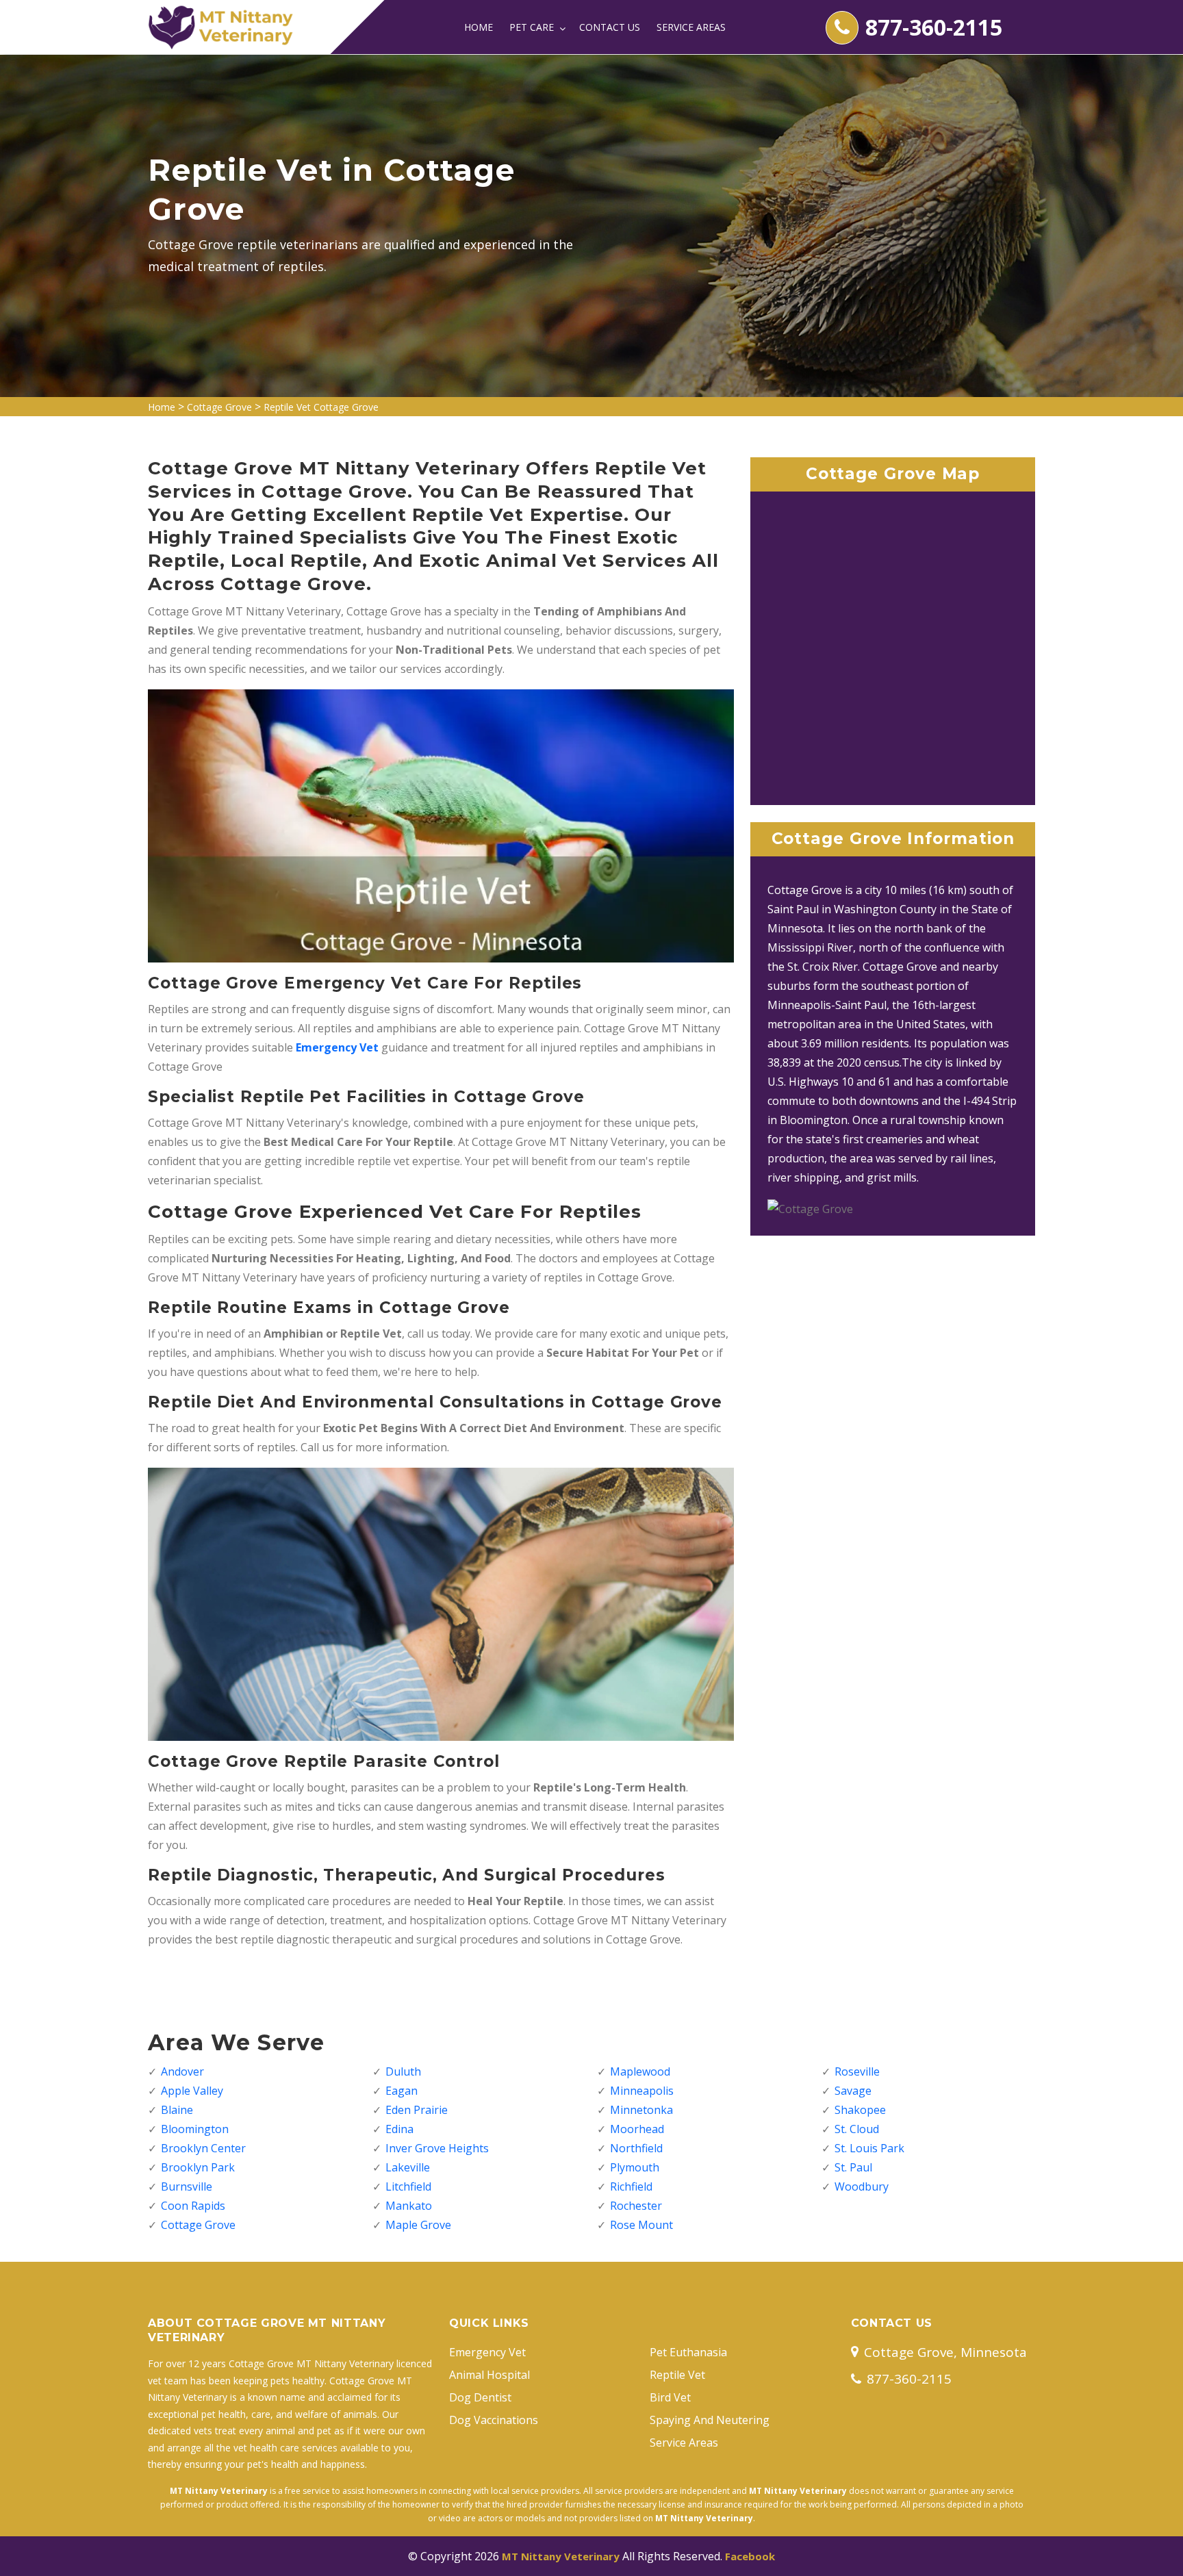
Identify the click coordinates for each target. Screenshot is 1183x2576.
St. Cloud (857, 2129)
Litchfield (408, 2186)
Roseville (857, 2071)
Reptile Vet (677, 2375)
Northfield (636, 2148)
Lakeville (408, 2167)
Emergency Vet (337, 1047)
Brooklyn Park (198, 2167)
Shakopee (860, 2110)
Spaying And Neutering (710, 2420)
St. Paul (853, 2167)
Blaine (177, 2110)
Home (479, 27)
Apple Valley (192, 2091)
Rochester (636, 2206)
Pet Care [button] (533, 27)
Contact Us (610, 27)
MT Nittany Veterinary (561, 2556)
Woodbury (862, 2186)
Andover (182, 2071)
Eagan (402, 2091)
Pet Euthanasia (688, 2352)
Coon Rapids (193, 2206)
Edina (399, 2129)
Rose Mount (641, 2225)
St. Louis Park (869, 2148)
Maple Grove (418, 2225)
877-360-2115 (934, 27)
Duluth (403, 2071)
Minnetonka (641, 2110)
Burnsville (187, 2186)
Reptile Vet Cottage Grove (321, 407)
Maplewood (640, 2071)
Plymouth (635, 2167)
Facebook (750, 2556)
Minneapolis (642, 2091)
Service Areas (691, 27)
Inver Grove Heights (437, 2148)
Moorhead (637, 2129)
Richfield (631, 2186)
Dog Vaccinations (494, 2420)
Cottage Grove (219, 407)
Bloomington (195, 2129)
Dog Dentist (480, 2397)
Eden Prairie (417, 2110)
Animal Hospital (489, 2375)
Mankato (409, 2206)
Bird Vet (670, 2397)
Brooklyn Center (203, 2148)
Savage (853, 2091)
